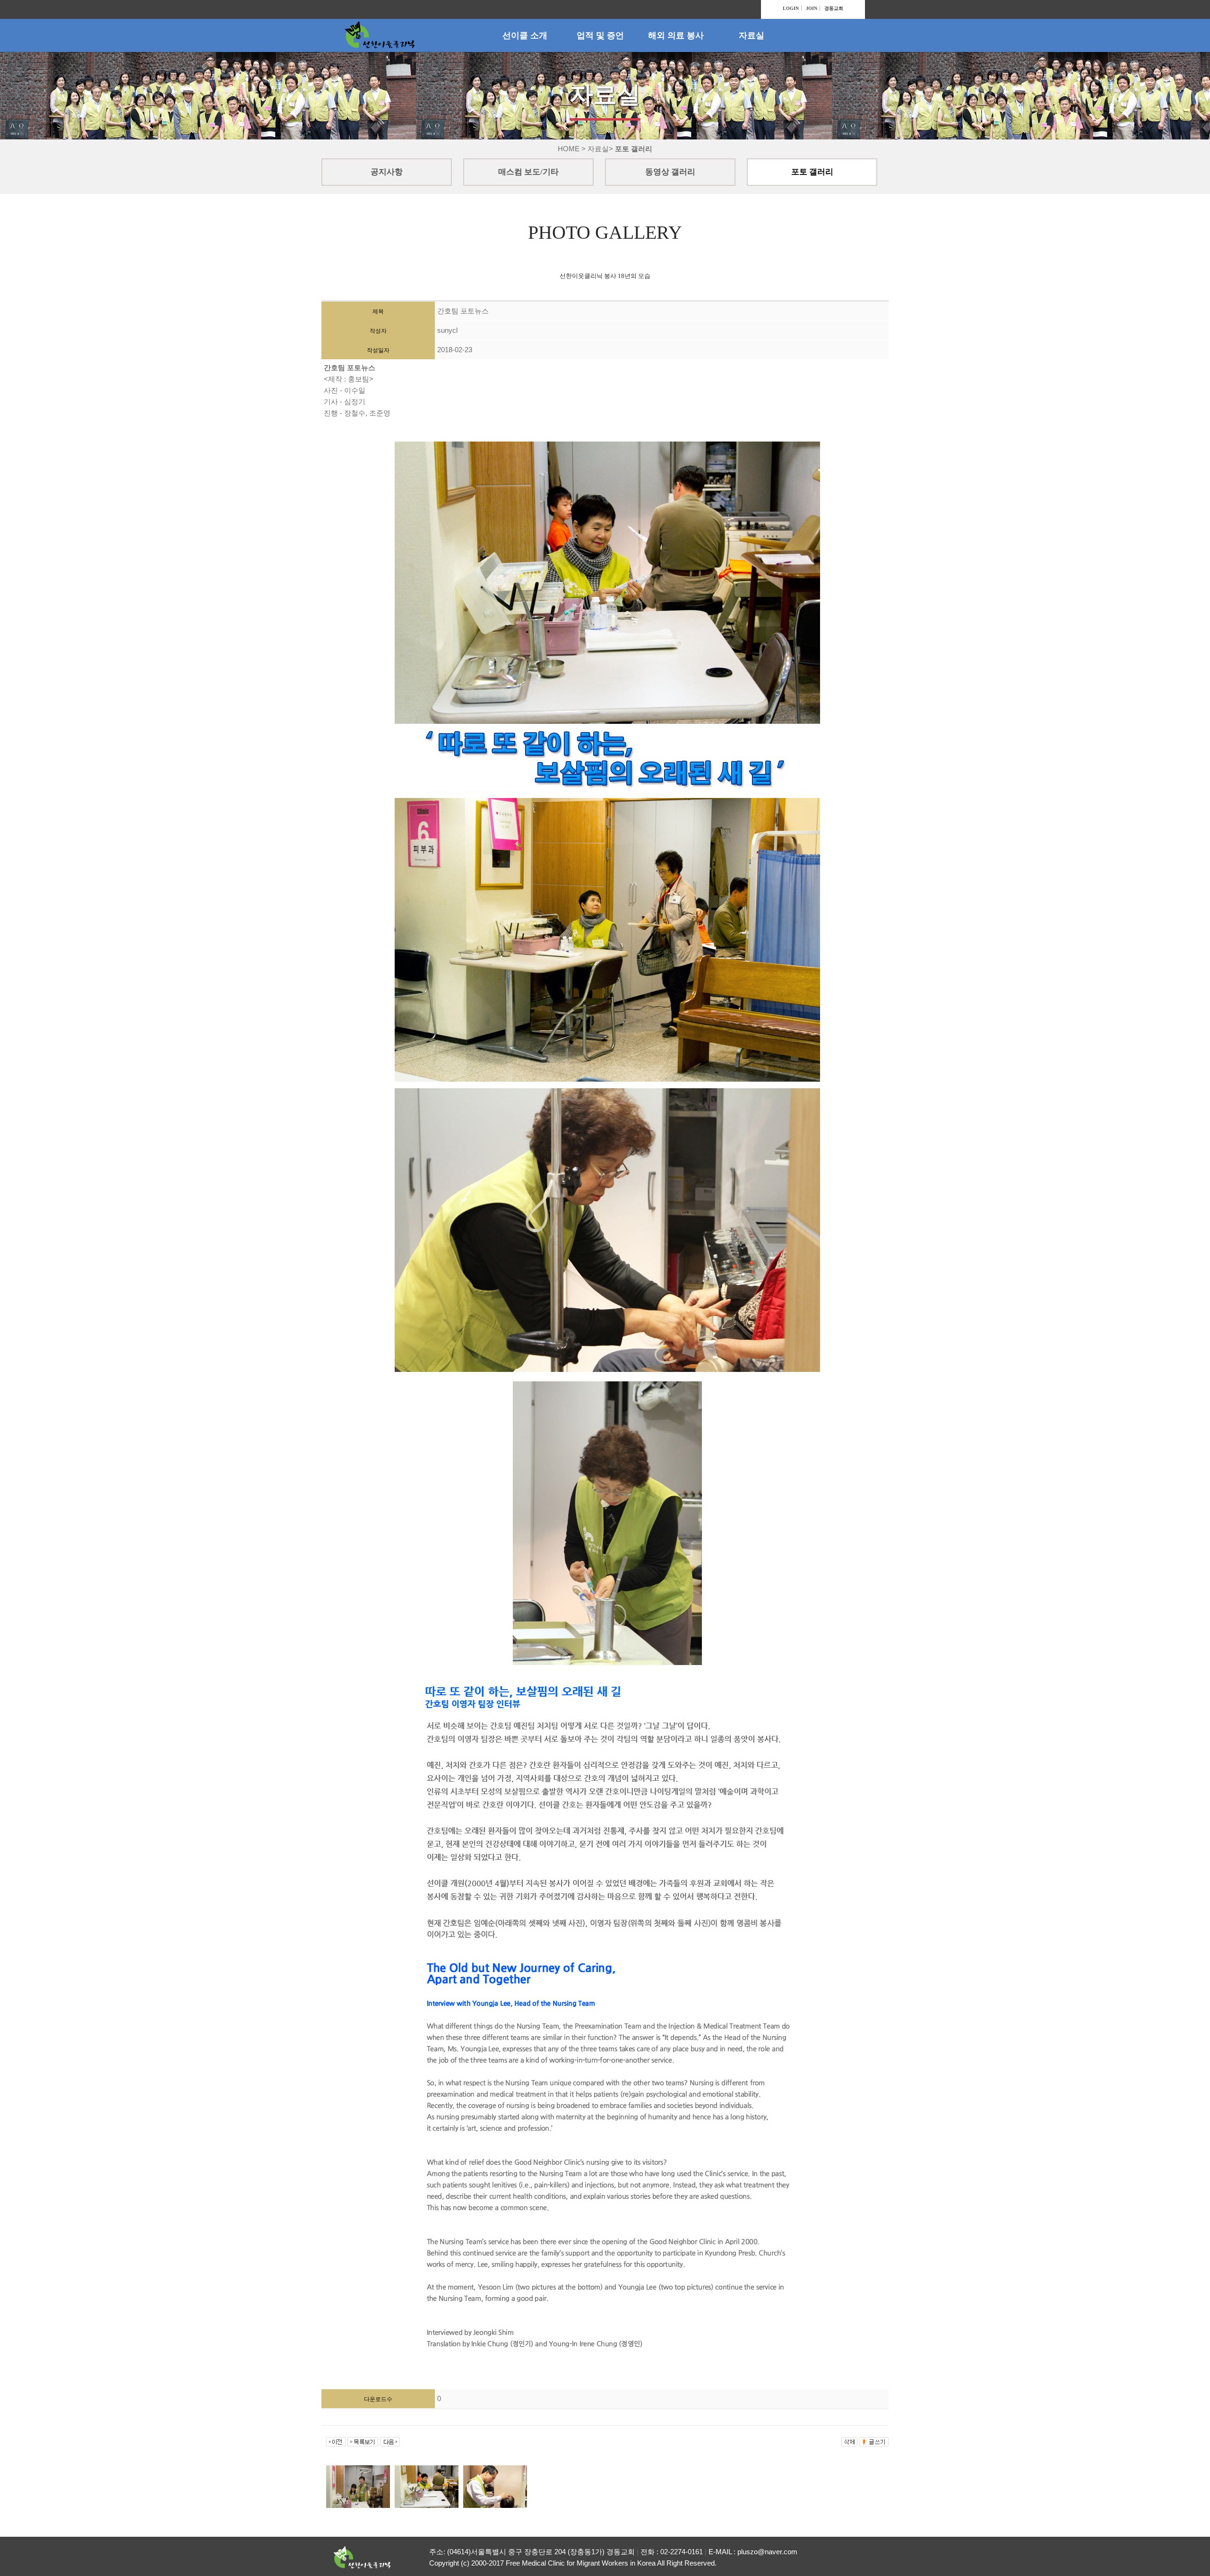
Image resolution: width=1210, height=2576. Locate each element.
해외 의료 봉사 (676, 35)
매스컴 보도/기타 (528, 172)
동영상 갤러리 (670, 172)
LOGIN (791, 8)
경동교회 (834, 8)
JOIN (812, 8)
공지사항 (387, 172)
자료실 (752, 35)
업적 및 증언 (600, 35)
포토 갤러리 (812, 172)
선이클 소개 (525, 35)
